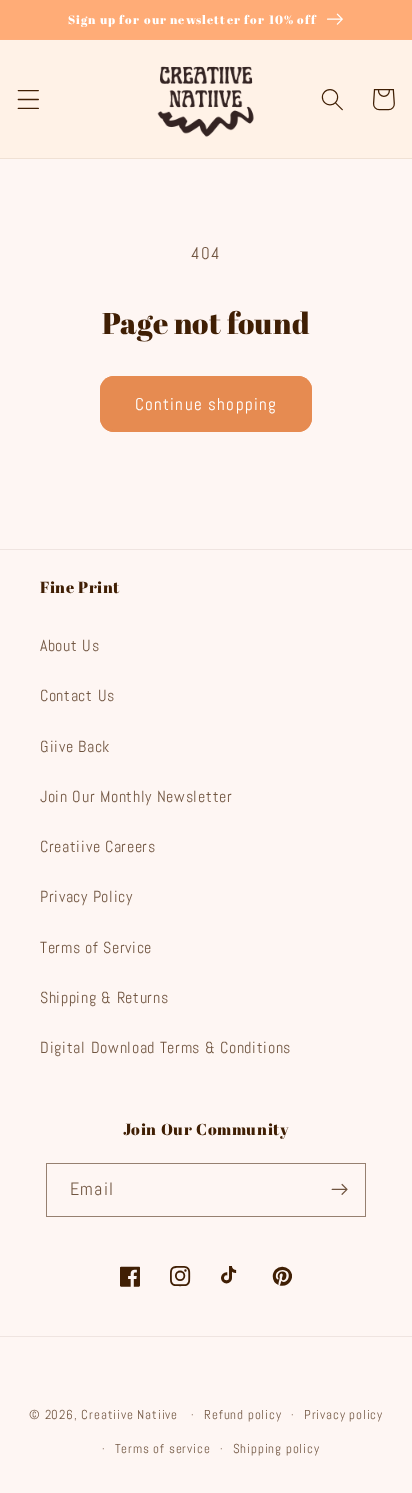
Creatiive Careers (98, 846)
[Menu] (28, 99)
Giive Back (75, 746)
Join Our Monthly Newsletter (136, 796)
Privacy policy (343, 1415)
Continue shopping (206, 404)
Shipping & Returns (104, 997)
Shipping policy (276, 1449)
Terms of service (163, 1449)
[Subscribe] (339, 1190)
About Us (70, 645)
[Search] (332, 99)
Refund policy (242, 1415)
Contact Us (77, 695)
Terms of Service (96, 947)
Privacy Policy (86, 896)
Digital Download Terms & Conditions (165, 1047)
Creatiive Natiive (129, 1415)
